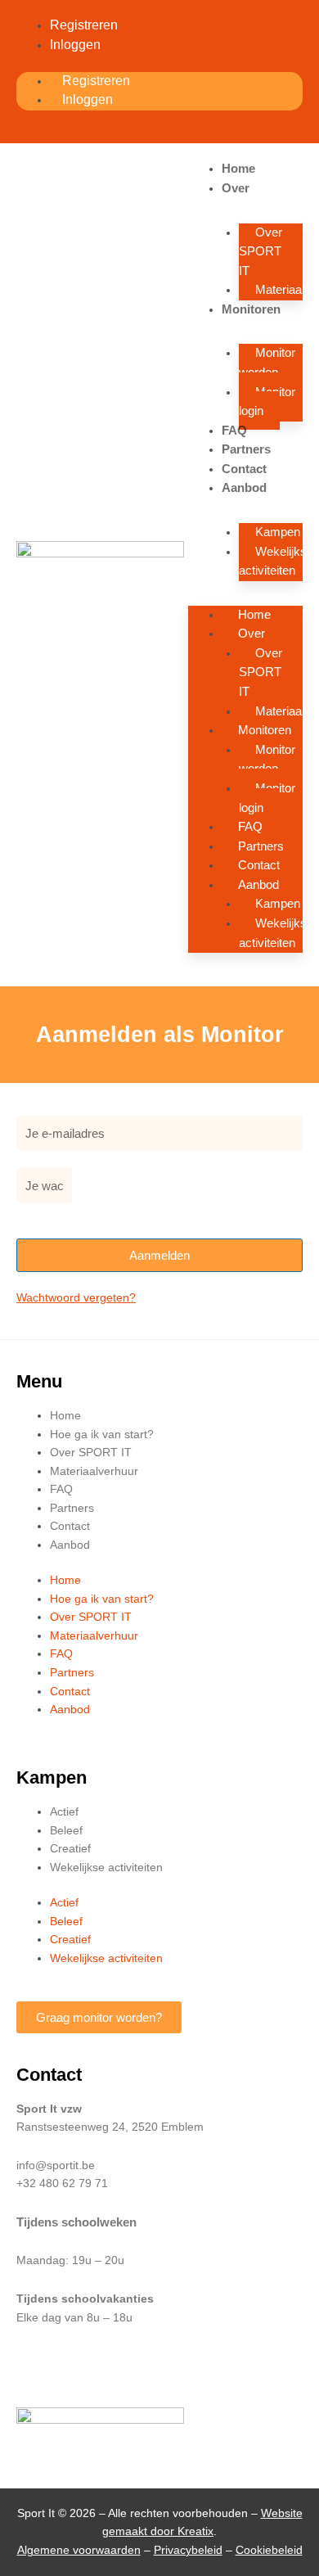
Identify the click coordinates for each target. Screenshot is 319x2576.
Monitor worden (267, 362)
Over (236, 188)
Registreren (84, 25)
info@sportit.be (56, 2165)
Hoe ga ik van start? (102, 1435)
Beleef (66, 1831)
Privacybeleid (188, 2550)
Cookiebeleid (269, 2550)
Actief (64, 1812)
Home (238, 168)
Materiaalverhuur (94, 1471)
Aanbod (244, 487)
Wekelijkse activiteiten (276, 561)
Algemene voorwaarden (79, 2550)
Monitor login (267, 402)
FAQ (234, 430)
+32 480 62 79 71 (62, 2184)
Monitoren (251, 309)
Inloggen (75, 45)
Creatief (70, 1849)
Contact (244, 469)
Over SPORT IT (261, 251)
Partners (246, 449)
